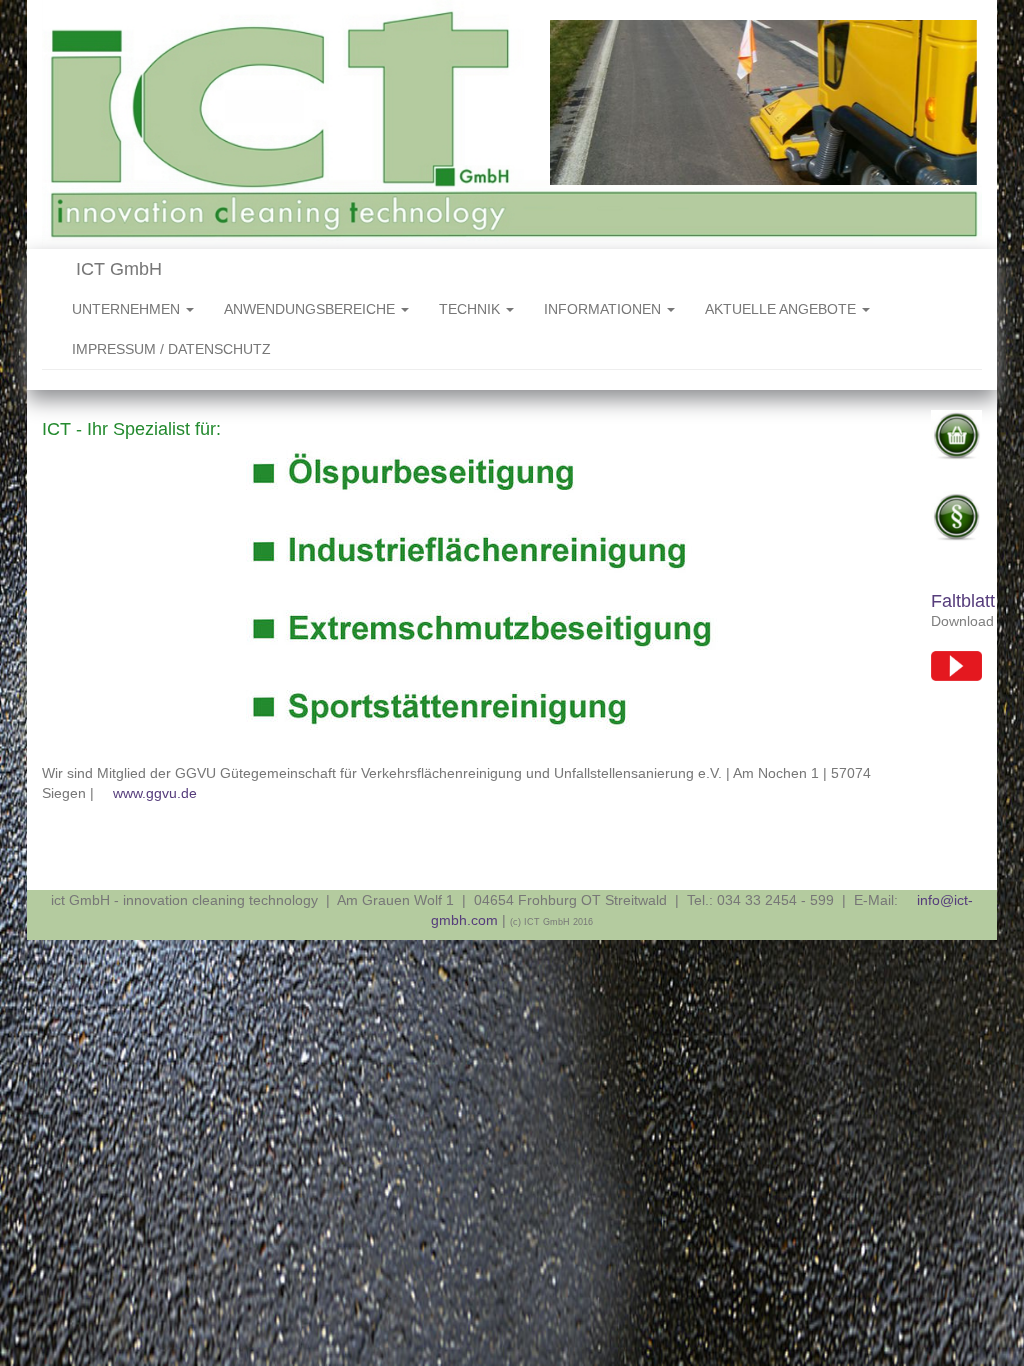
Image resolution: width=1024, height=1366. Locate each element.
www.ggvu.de (155, 793)
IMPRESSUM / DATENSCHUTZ (171, 349)
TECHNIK (471, 309)
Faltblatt (963, 601)
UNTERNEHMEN (128, 309)
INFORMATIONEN (604, 309)
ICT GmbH (116, 269)
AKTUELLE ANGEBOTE (782, 309)
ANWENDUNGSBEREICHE (311, 309)
